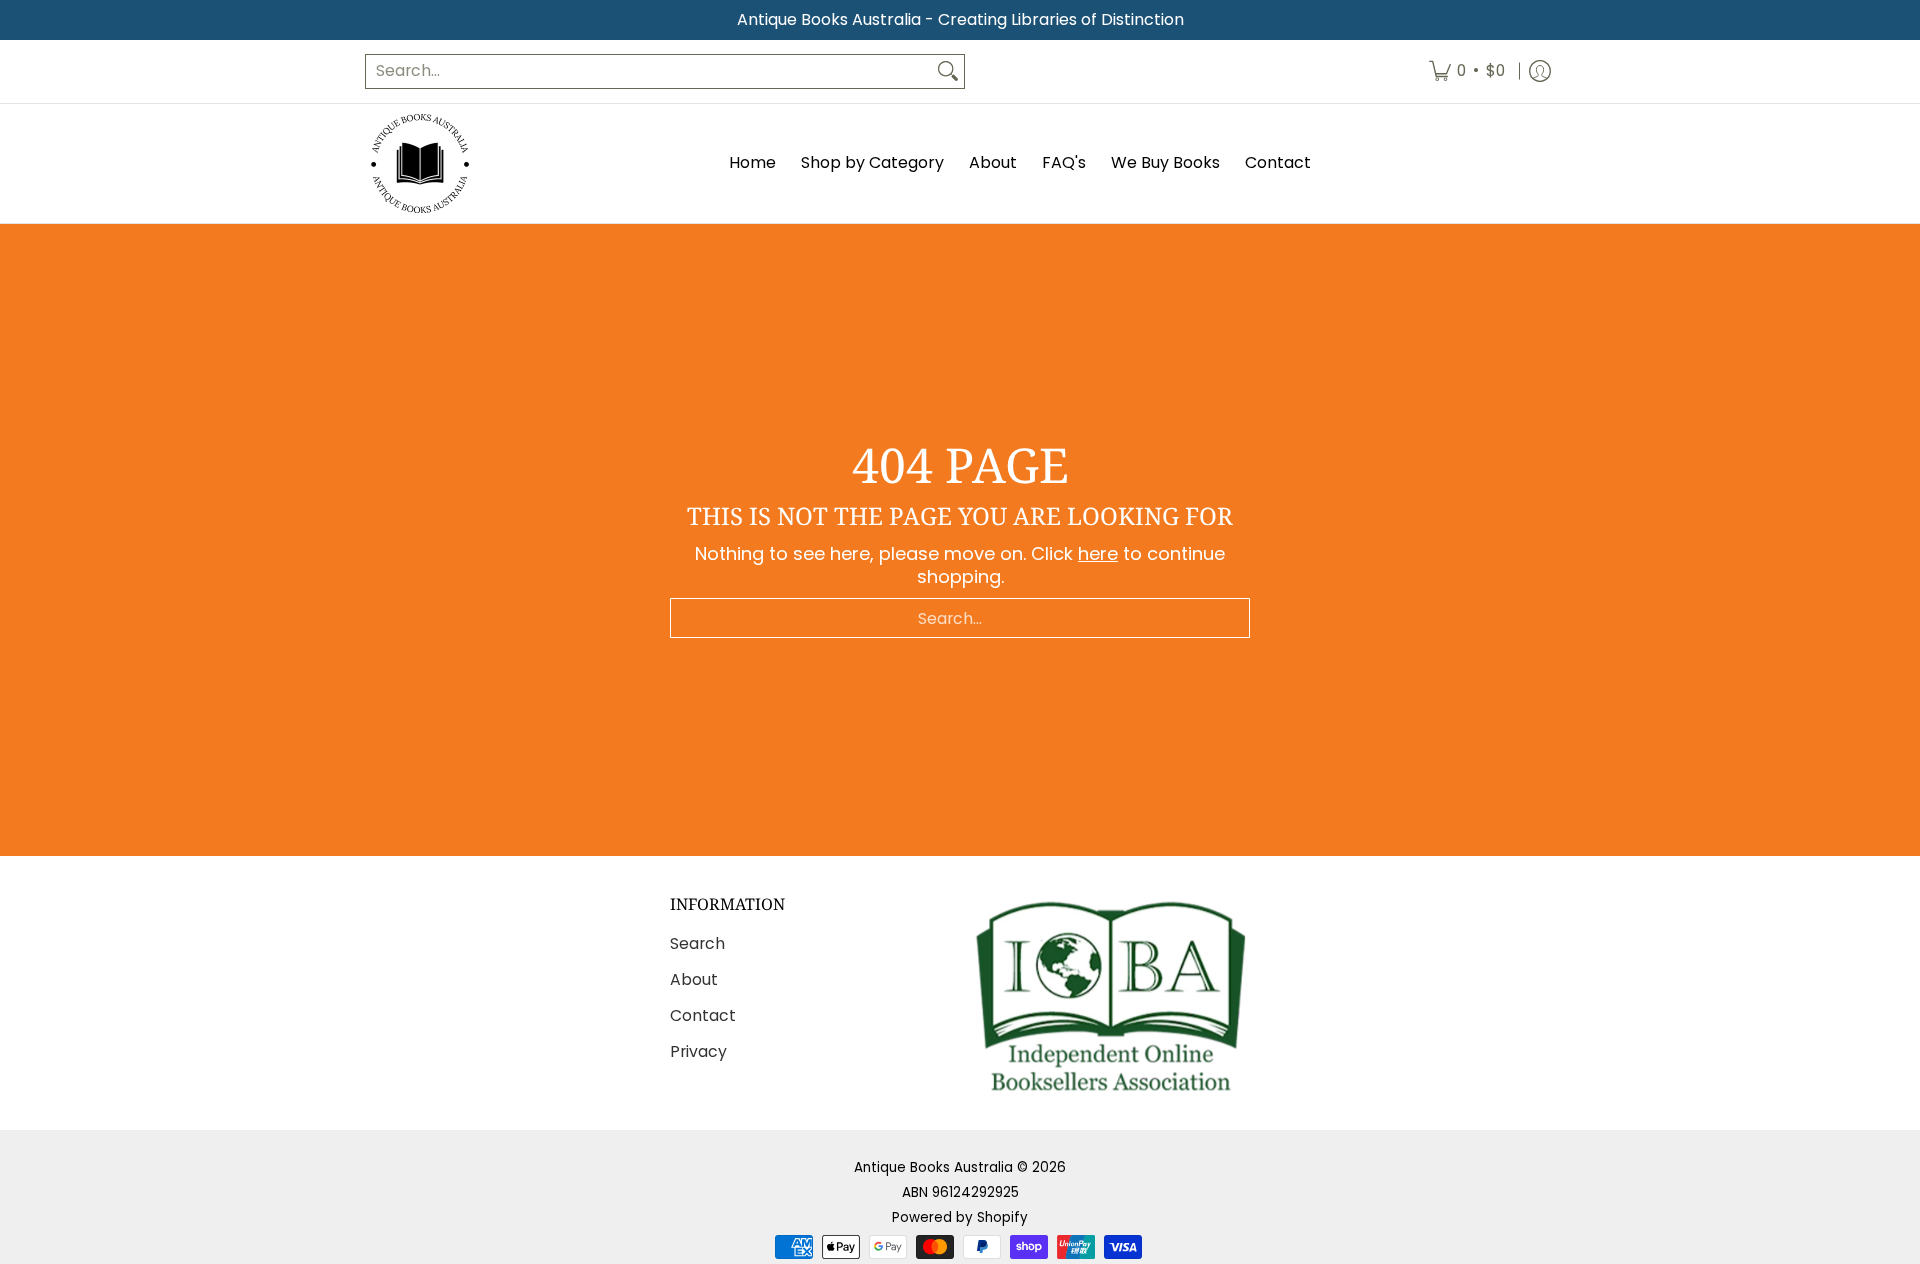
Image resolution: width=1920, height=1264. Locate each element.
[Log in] (1540, 71)
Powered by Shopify (960, 1217)
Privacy (698, 1051)
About (694, 979)
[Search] (948, 71)
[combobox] (649, 71)
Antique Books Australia (933, 1167)
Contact (703, 1015)
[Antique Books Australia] (420, 163)
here (1098, 553)
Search (697, 943)
